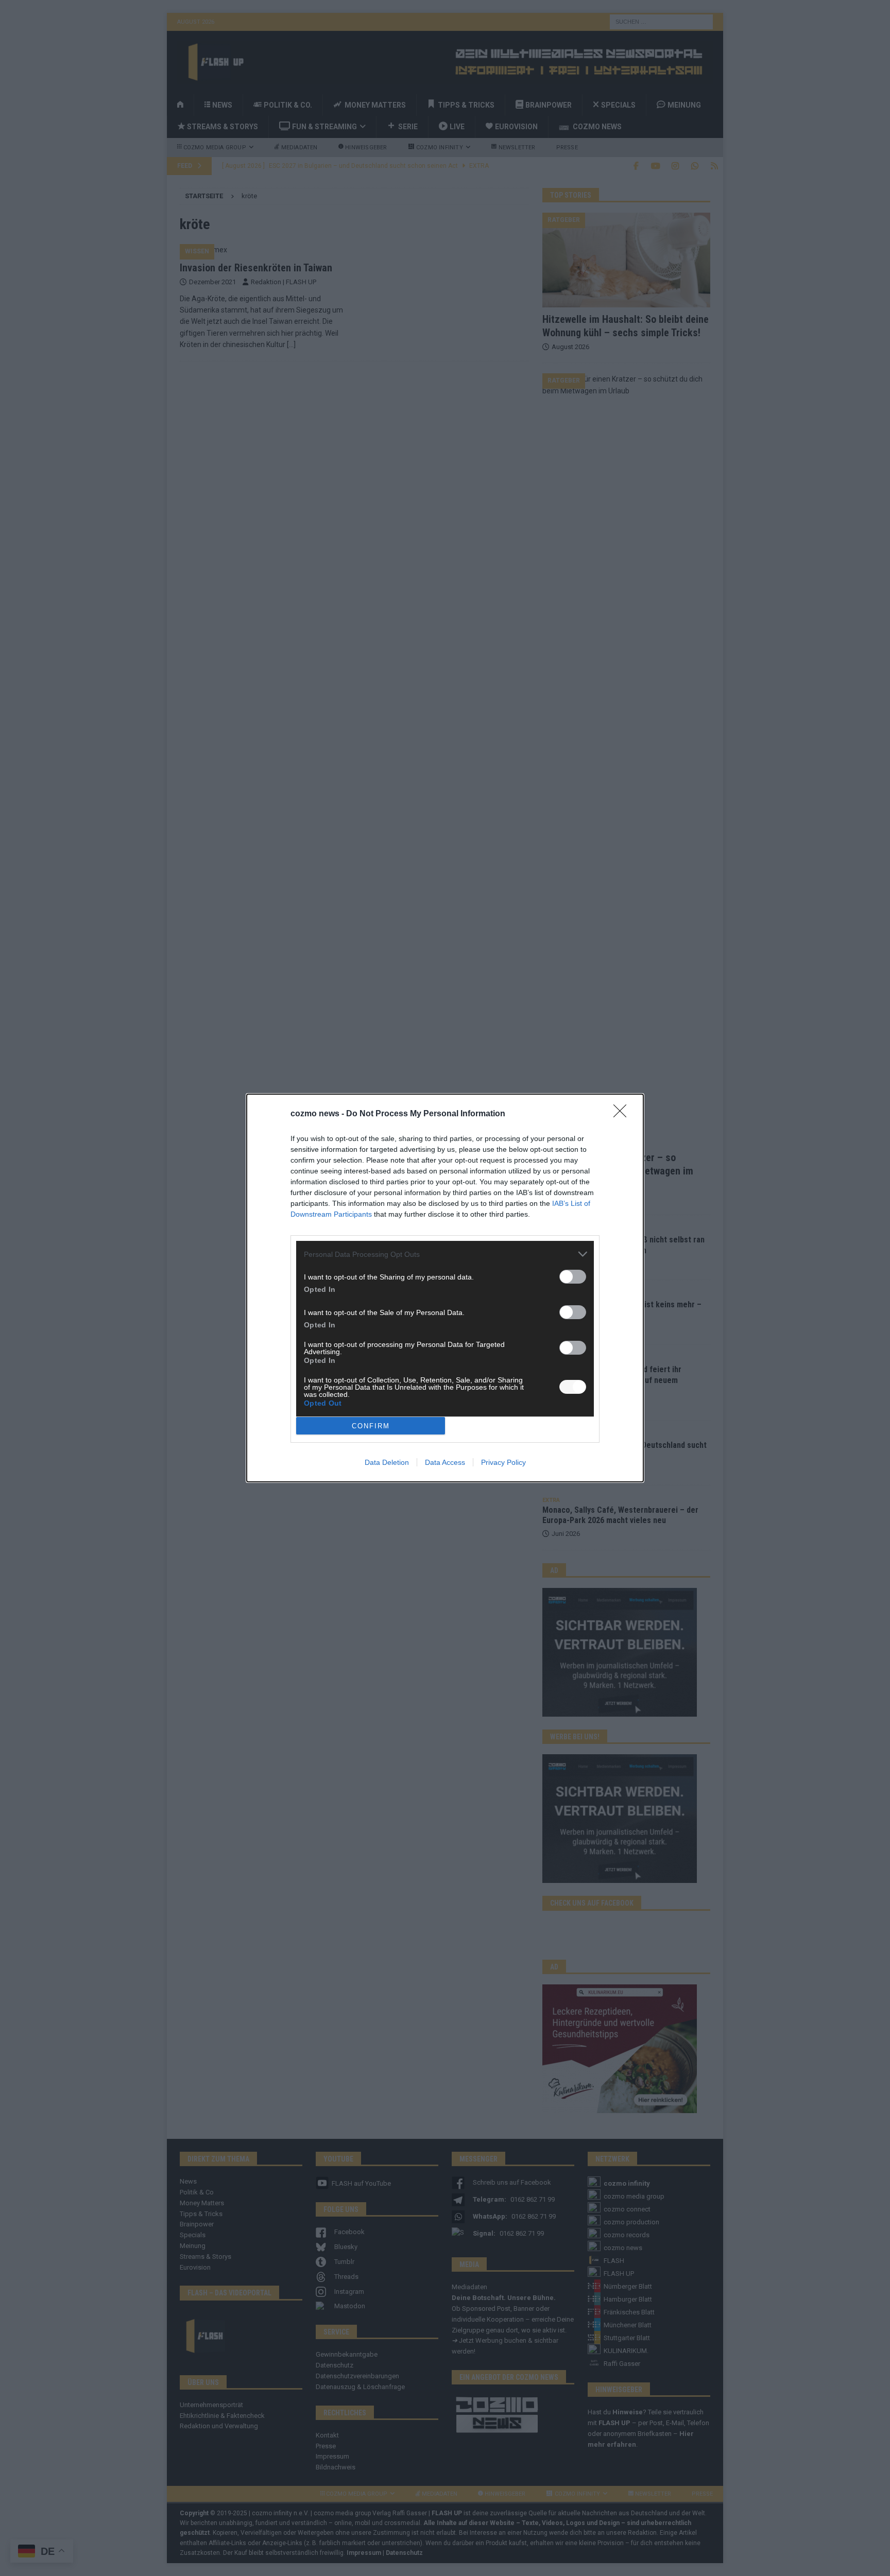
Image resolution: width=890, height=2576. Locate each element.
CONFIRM (371, 1426)
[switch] (573, 1277)
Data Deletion (387, 1462)
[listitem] (445, 1254)
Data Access (445, 1462)
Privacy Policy (503, 1462)
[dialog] (445, 1288)
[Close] (623, 1114)
